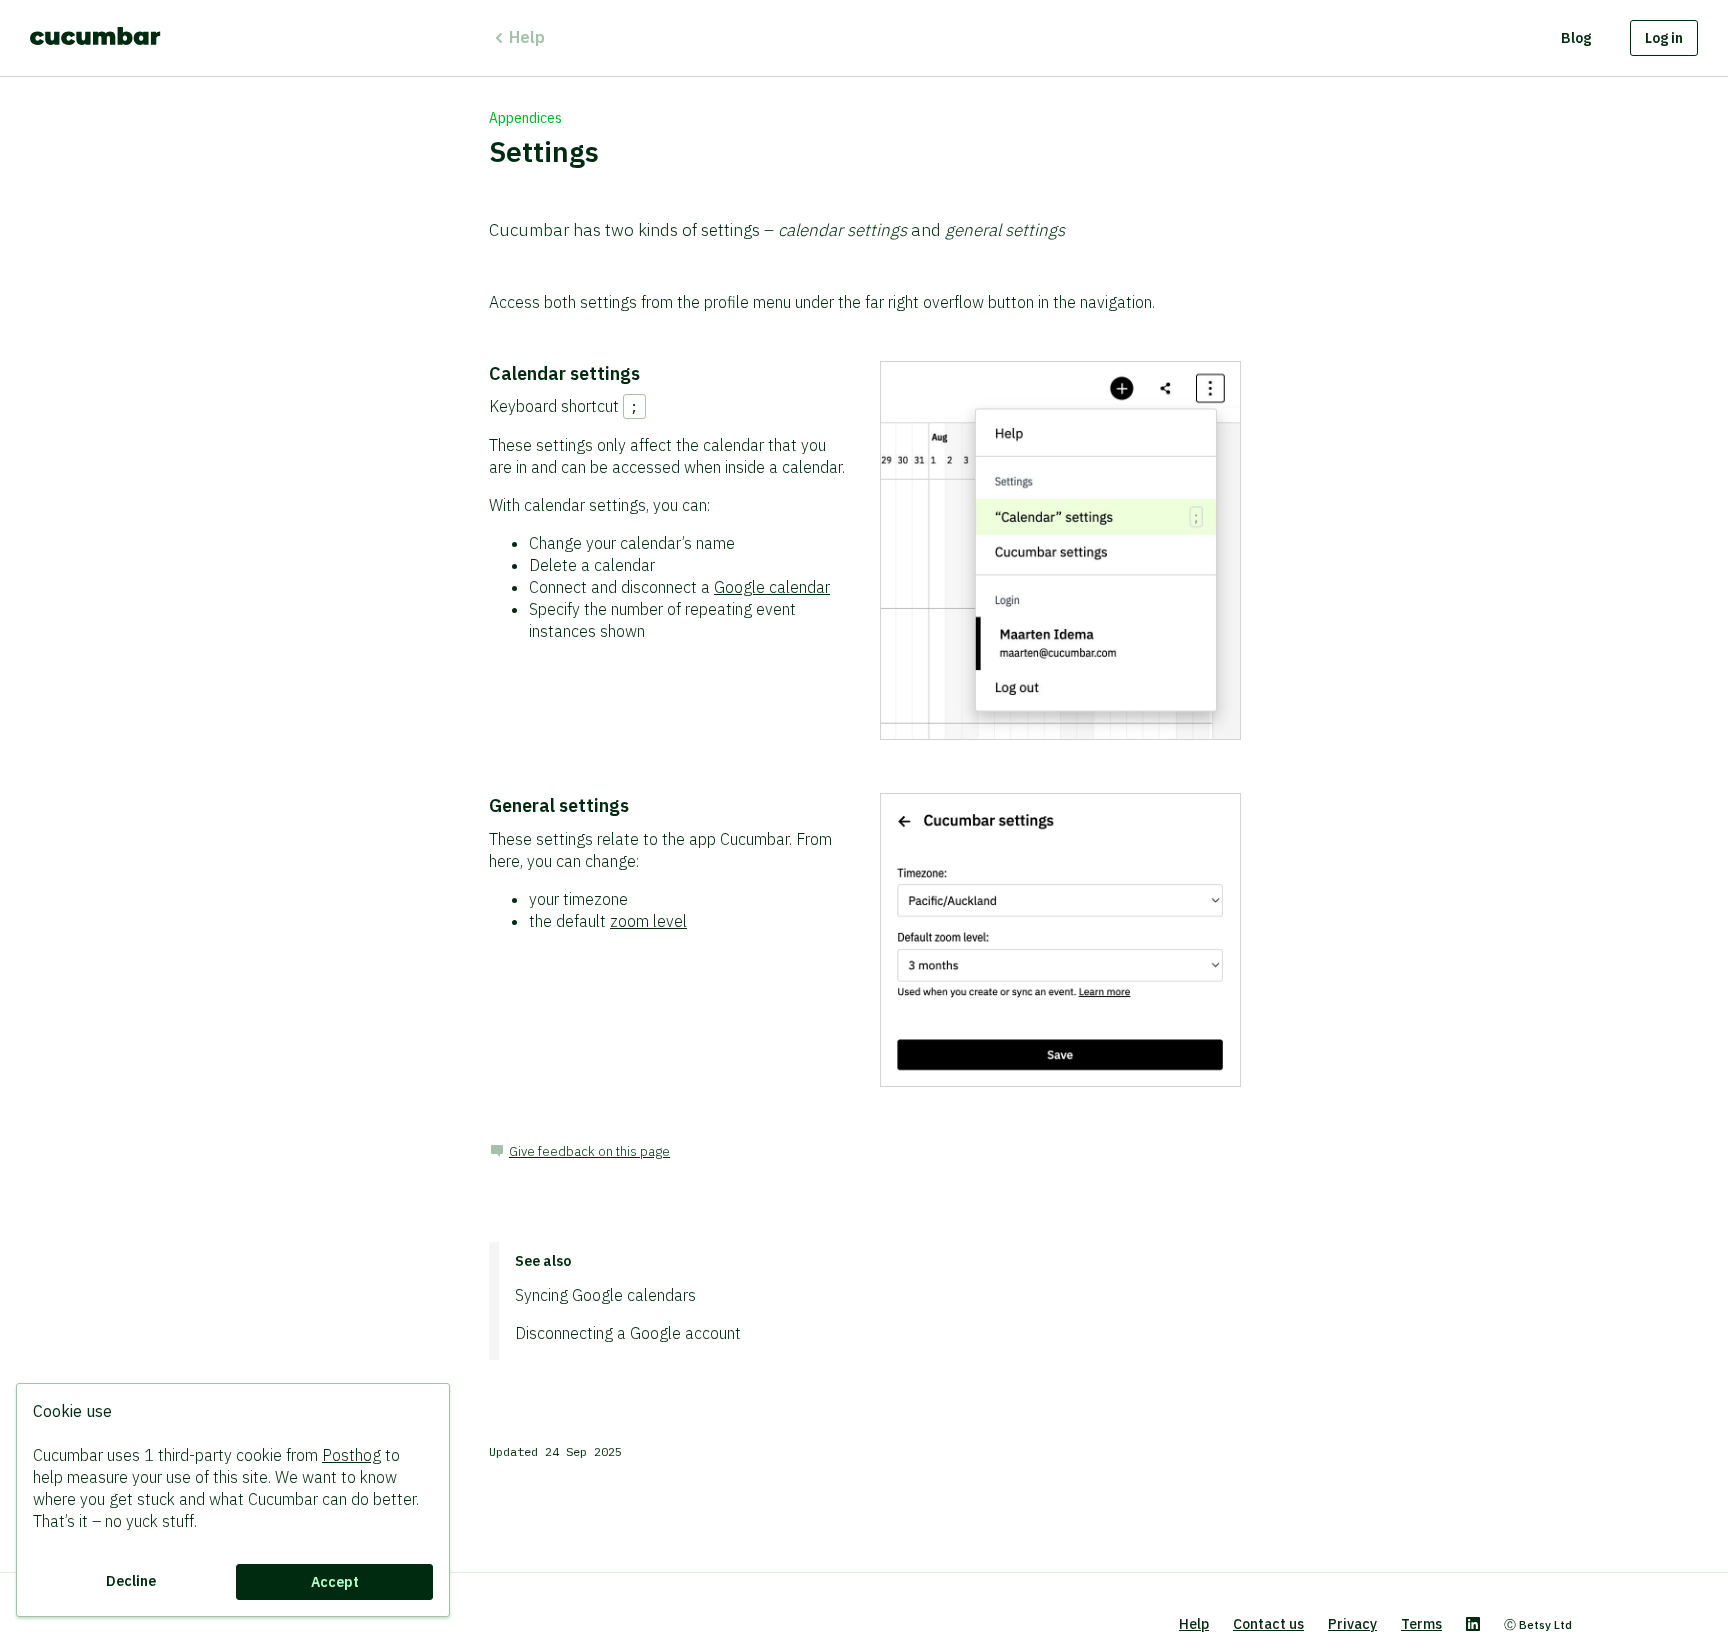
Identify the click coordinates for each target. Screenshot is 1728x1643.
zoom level (648, 921)
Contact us (1268, 1624)
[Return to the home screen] (95, 38)
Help (527, 37)
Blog (1576, 38)
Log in (1664, 38)
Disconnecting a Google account (628, 1333)
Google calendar (772, 587)
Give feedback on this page (589, 1151)
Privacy (1352, 1624)
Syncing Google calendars (605, 1295)
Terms (1421, 1624)
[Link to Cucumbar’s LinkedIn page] (1473, 1626)
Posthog (351, 1455)
